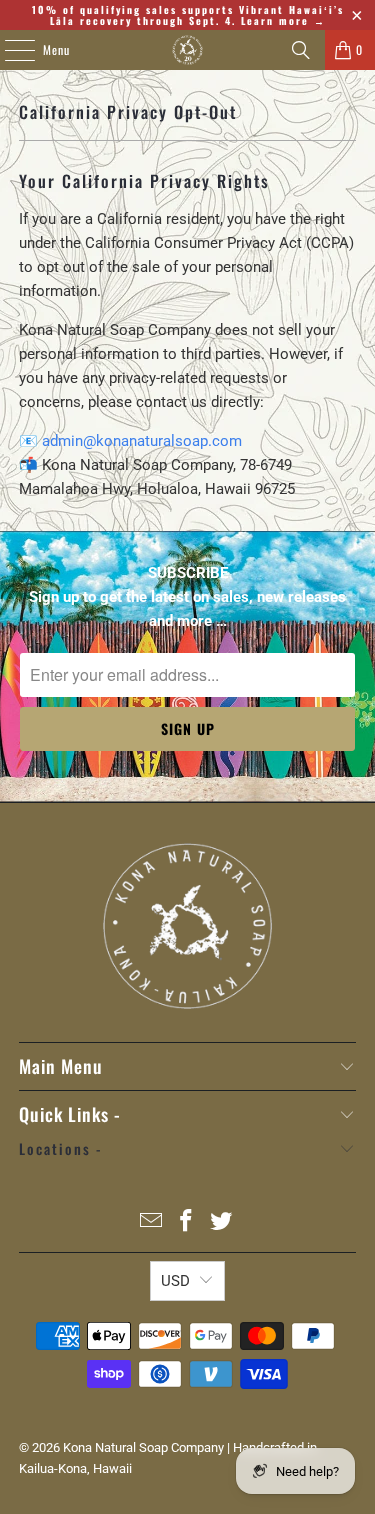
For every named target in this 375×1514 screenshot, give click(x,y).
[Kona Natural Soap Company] (188, 50)
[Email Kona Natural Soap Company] (152, 1222)
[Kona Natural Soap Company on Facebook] (187, 1222)
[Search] (301, 50)
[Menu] (9, 50)
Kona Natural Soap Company (143, 1447)
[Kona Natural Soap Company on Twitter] (221, 1222)
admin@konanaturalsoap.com (142, 441)
